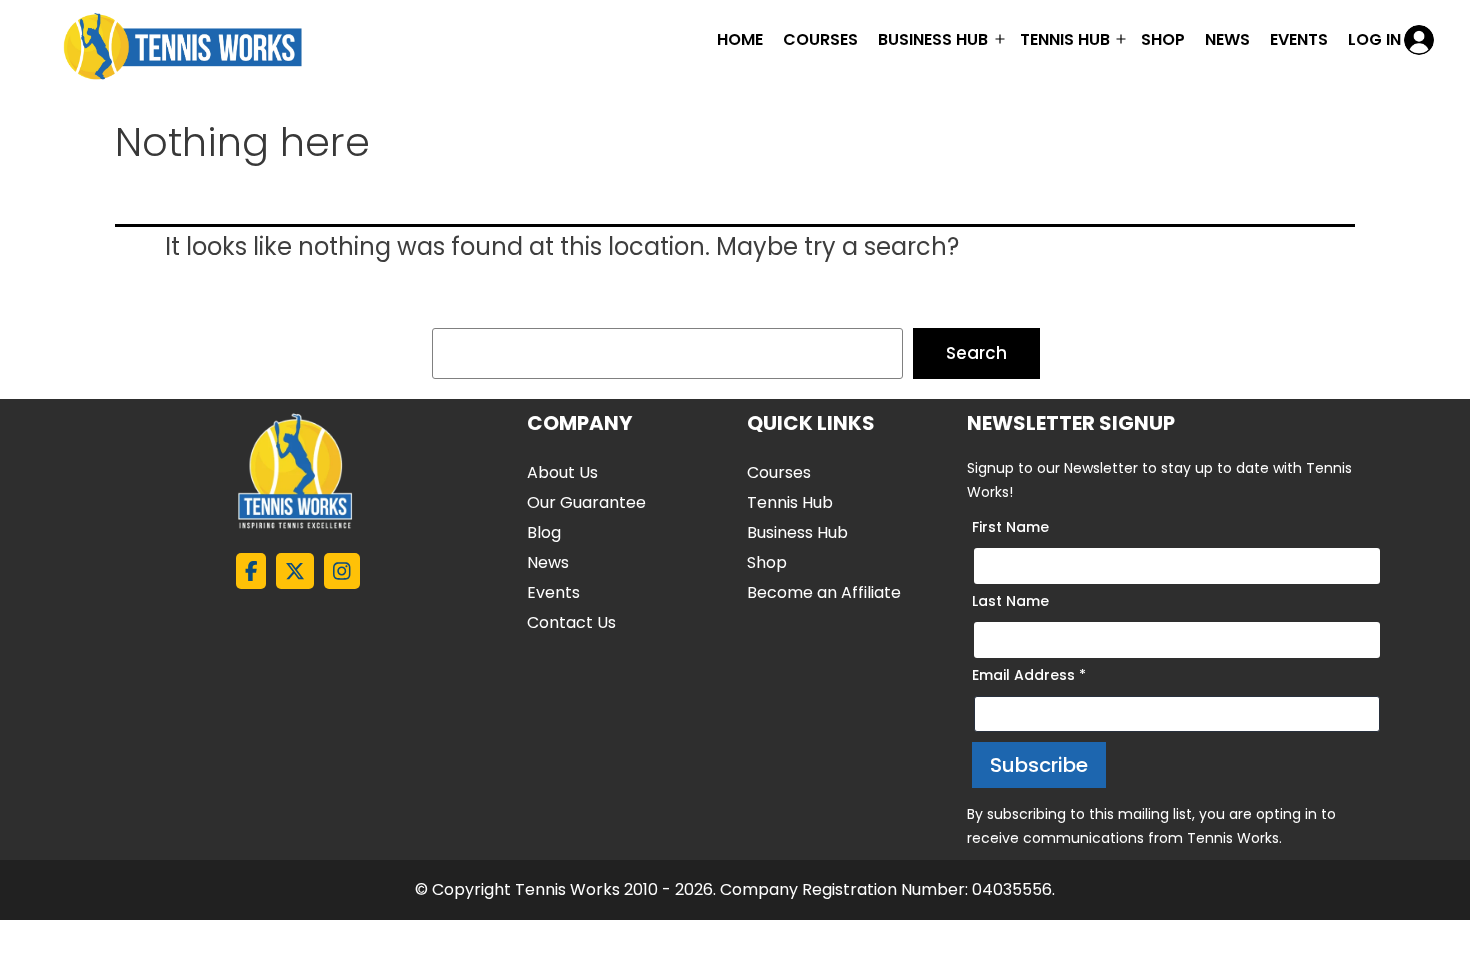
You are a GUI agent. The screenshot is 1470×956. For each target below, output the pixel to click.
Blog (544, 532)
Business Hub (797, 532)
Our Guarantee (586, 502)
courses (820, 39)
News (1227, 39)
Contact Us (571, 622)
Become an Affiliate (824, 592)
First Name (1010, 527)
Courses (779, 472)
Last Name (1010, 601)
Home (740, 39)
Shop (1163, 39)
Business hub (933, 39)
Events (1299, 39)
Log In (1374, 39)
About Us (562, 472)
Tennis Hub (1065, 39)
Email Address (1029, 675)
